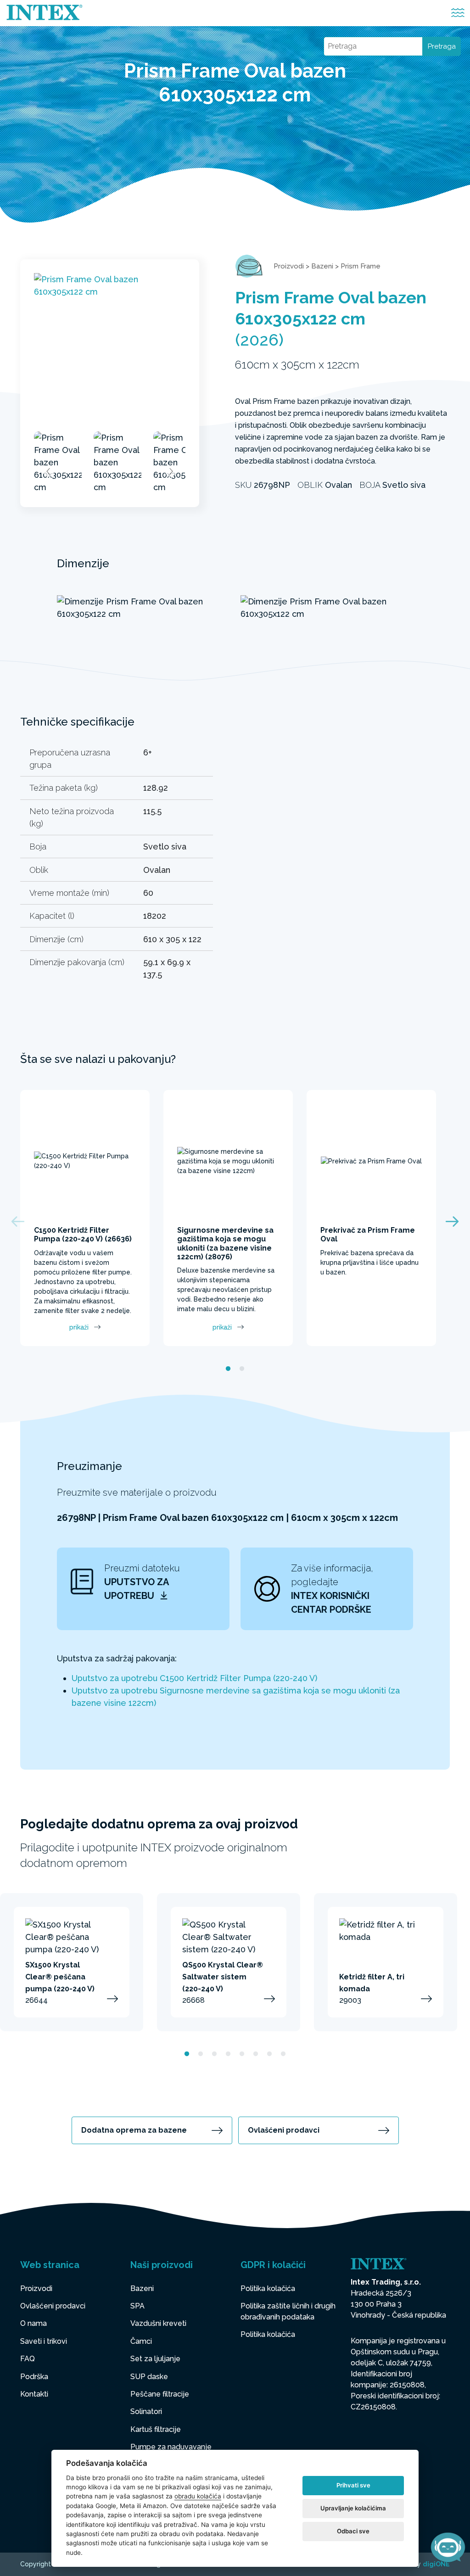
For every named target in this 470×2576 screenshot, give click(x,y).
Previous (49, 471)
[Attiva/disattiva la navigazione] (458, 13)
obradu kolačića (198, 2496)
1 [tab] (228, 1369)
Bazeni (322, 266)
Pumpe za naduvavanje (171, 2447)
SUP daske (149, 2377)
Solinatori (146, 2411)
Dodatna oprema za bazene (134, 2130)
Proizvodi (289, 266)
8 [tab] (283, 2054)
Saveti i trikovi (44, 2341)
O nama (34, 2323)
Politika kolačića (268, 2288)
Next (171, 471)
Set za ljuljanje (155, 2359)
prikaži (79, 1327)
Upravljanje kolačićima (353, 2508)
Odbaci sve (353, 2531)
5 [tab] (242, 2054)
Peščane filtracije (160, 2394)
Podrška (34, 2377)
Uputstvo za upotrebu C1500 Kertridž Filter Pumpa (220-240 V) (194, 1678)
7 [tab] (269, 2054)
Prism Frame (361, 266)
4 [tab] (228, 2054)
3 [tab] (214, 2054)
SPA (137, 2306)
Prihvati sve (353, 2485)
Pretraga (442, 46)
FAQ (28, 2359)
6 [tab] (256, 2054)
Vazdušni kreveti (158, 2323)
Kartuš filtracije (156, 2429)
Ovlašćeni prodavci (284, 2130)
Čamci (141, 2341)
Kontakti (34, 2394)
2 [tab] (242, 1369)
